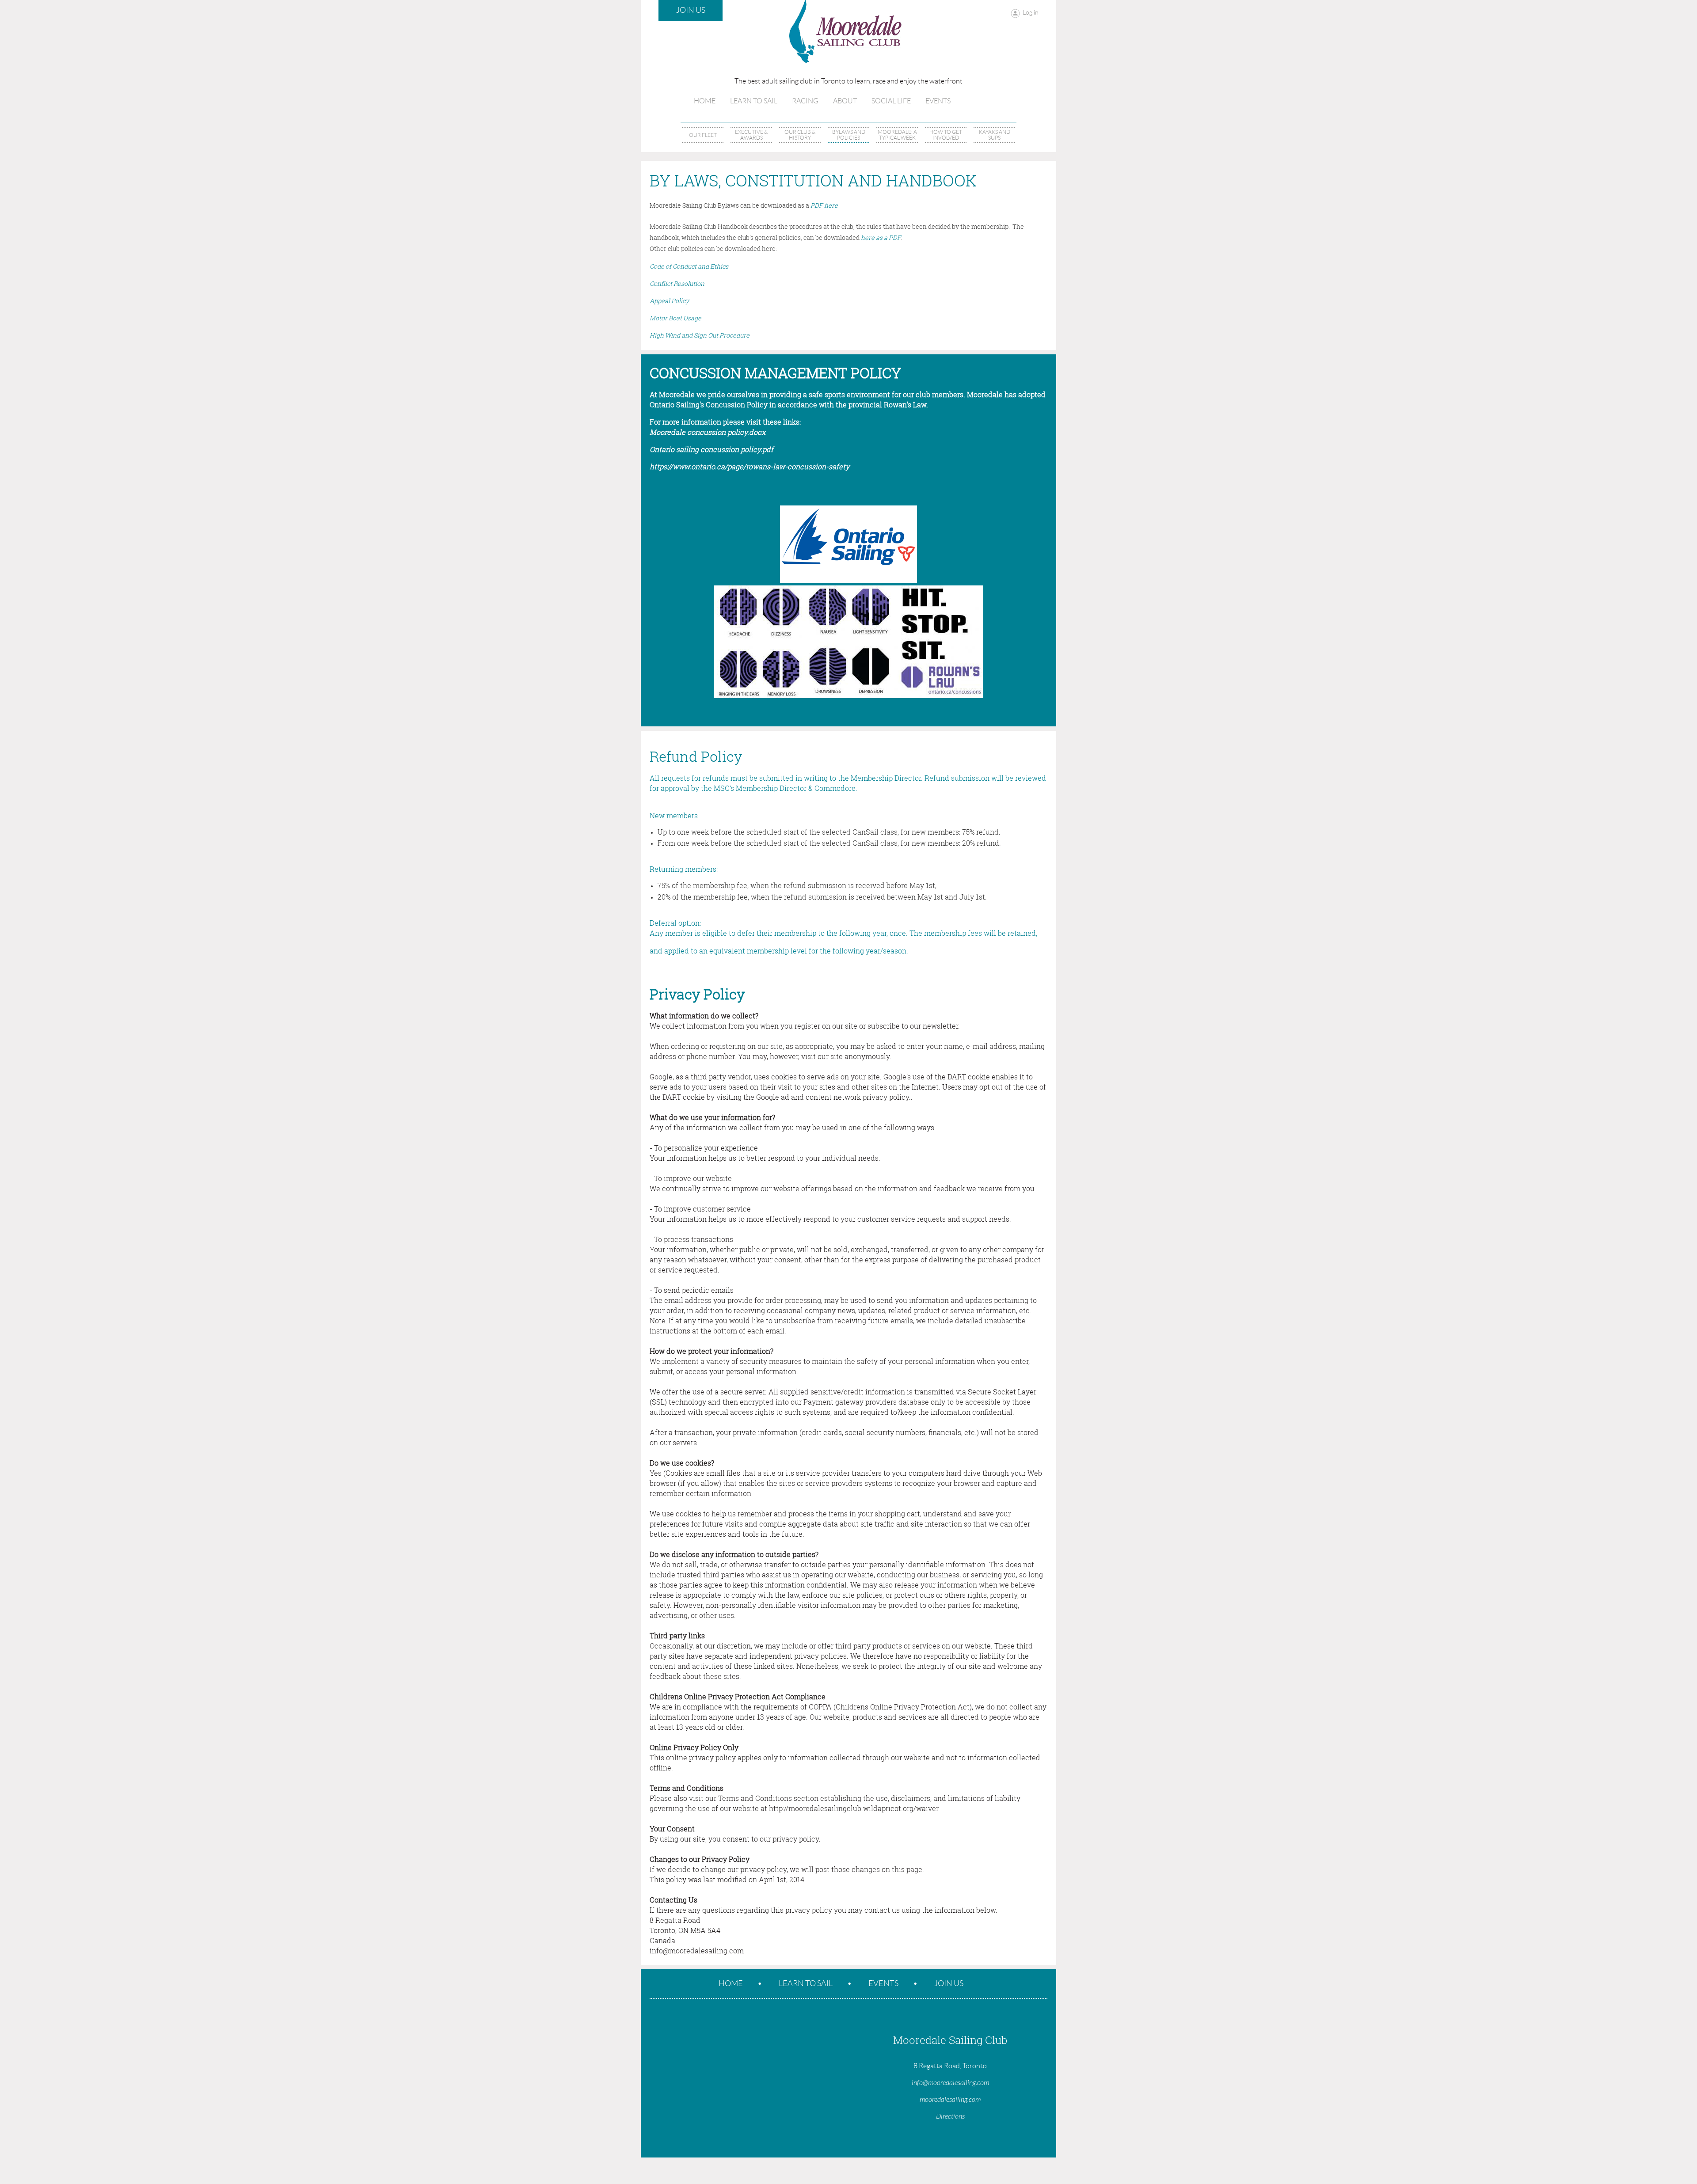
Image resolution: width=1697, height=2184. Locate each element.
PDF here (824, 205)
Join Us (691, 10)
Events (883, 1983)
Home (731, 1983)
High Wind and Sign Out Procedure (700, 335)
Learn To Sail (806, 1983)
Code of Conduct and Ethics (689, 266)
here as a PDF (881, 237)
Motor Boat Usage (675, 318)
